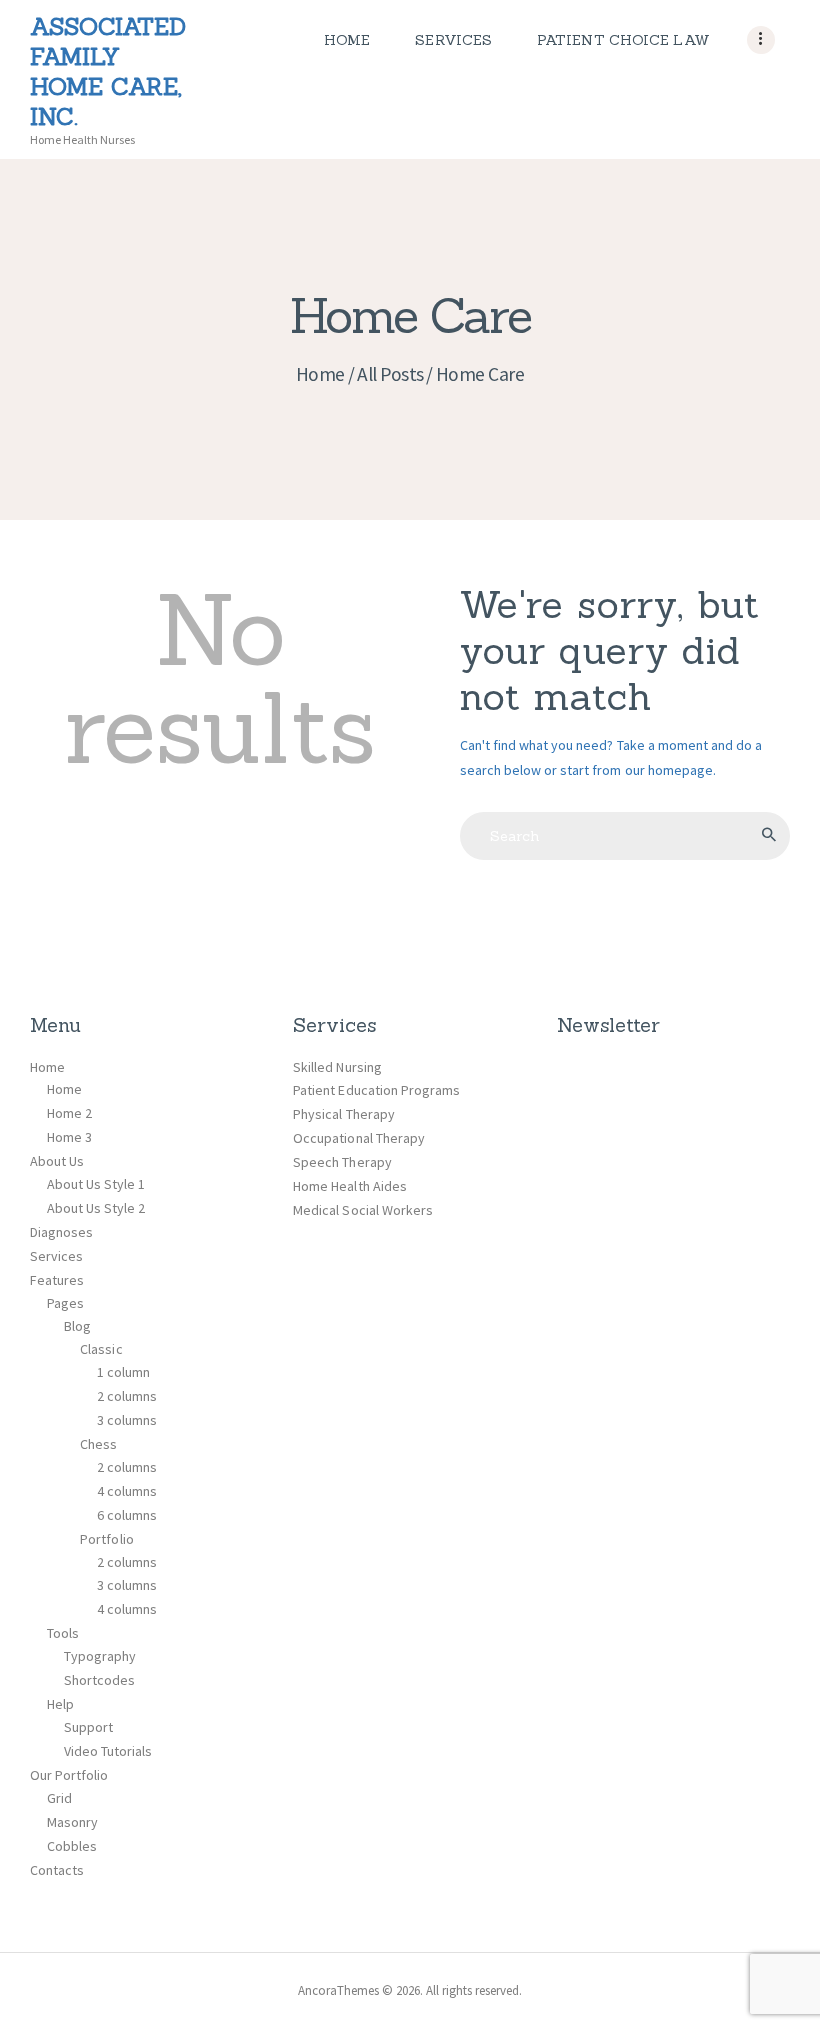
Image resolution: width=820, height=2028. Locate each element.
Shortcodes (99, 1680)
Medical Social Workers (362, 1210)
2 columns (127, 1396)
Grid (59, 1798)
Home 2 (69, 1113)
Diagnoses (61, 1232)
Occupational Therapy (358, 1138)
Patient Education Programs (376, 1090)
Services (56, 1256)
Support (88, 1727)
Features (57, 1280)
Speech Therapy (342, 1162)
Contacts (57, 1870)
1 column (123, 1372)
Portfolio (106, 1539)
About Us (57, 1161)
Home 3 (69, 1137)
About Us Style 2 (96, 1208)
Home (320, 374)
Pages (65, 1303)
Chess (98, 1444)
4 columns (127, 1491)
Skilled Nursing (337, 1067)
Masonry (72, 1822)
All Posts (390, 374)
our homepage (669, 770)
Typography (100, 1656)
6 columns (127, 1515)
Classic (101, 1349)
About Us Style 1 (96, 1184)
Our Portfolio (69, 1775)
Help (60, 1704)
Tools (63, 1633)
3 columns (127, 1420)
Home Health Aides (349, 1186)
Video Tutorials (108, 1751)
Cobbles (72, 1846)
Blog (77, 1326)
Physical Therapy (343, 1114)
